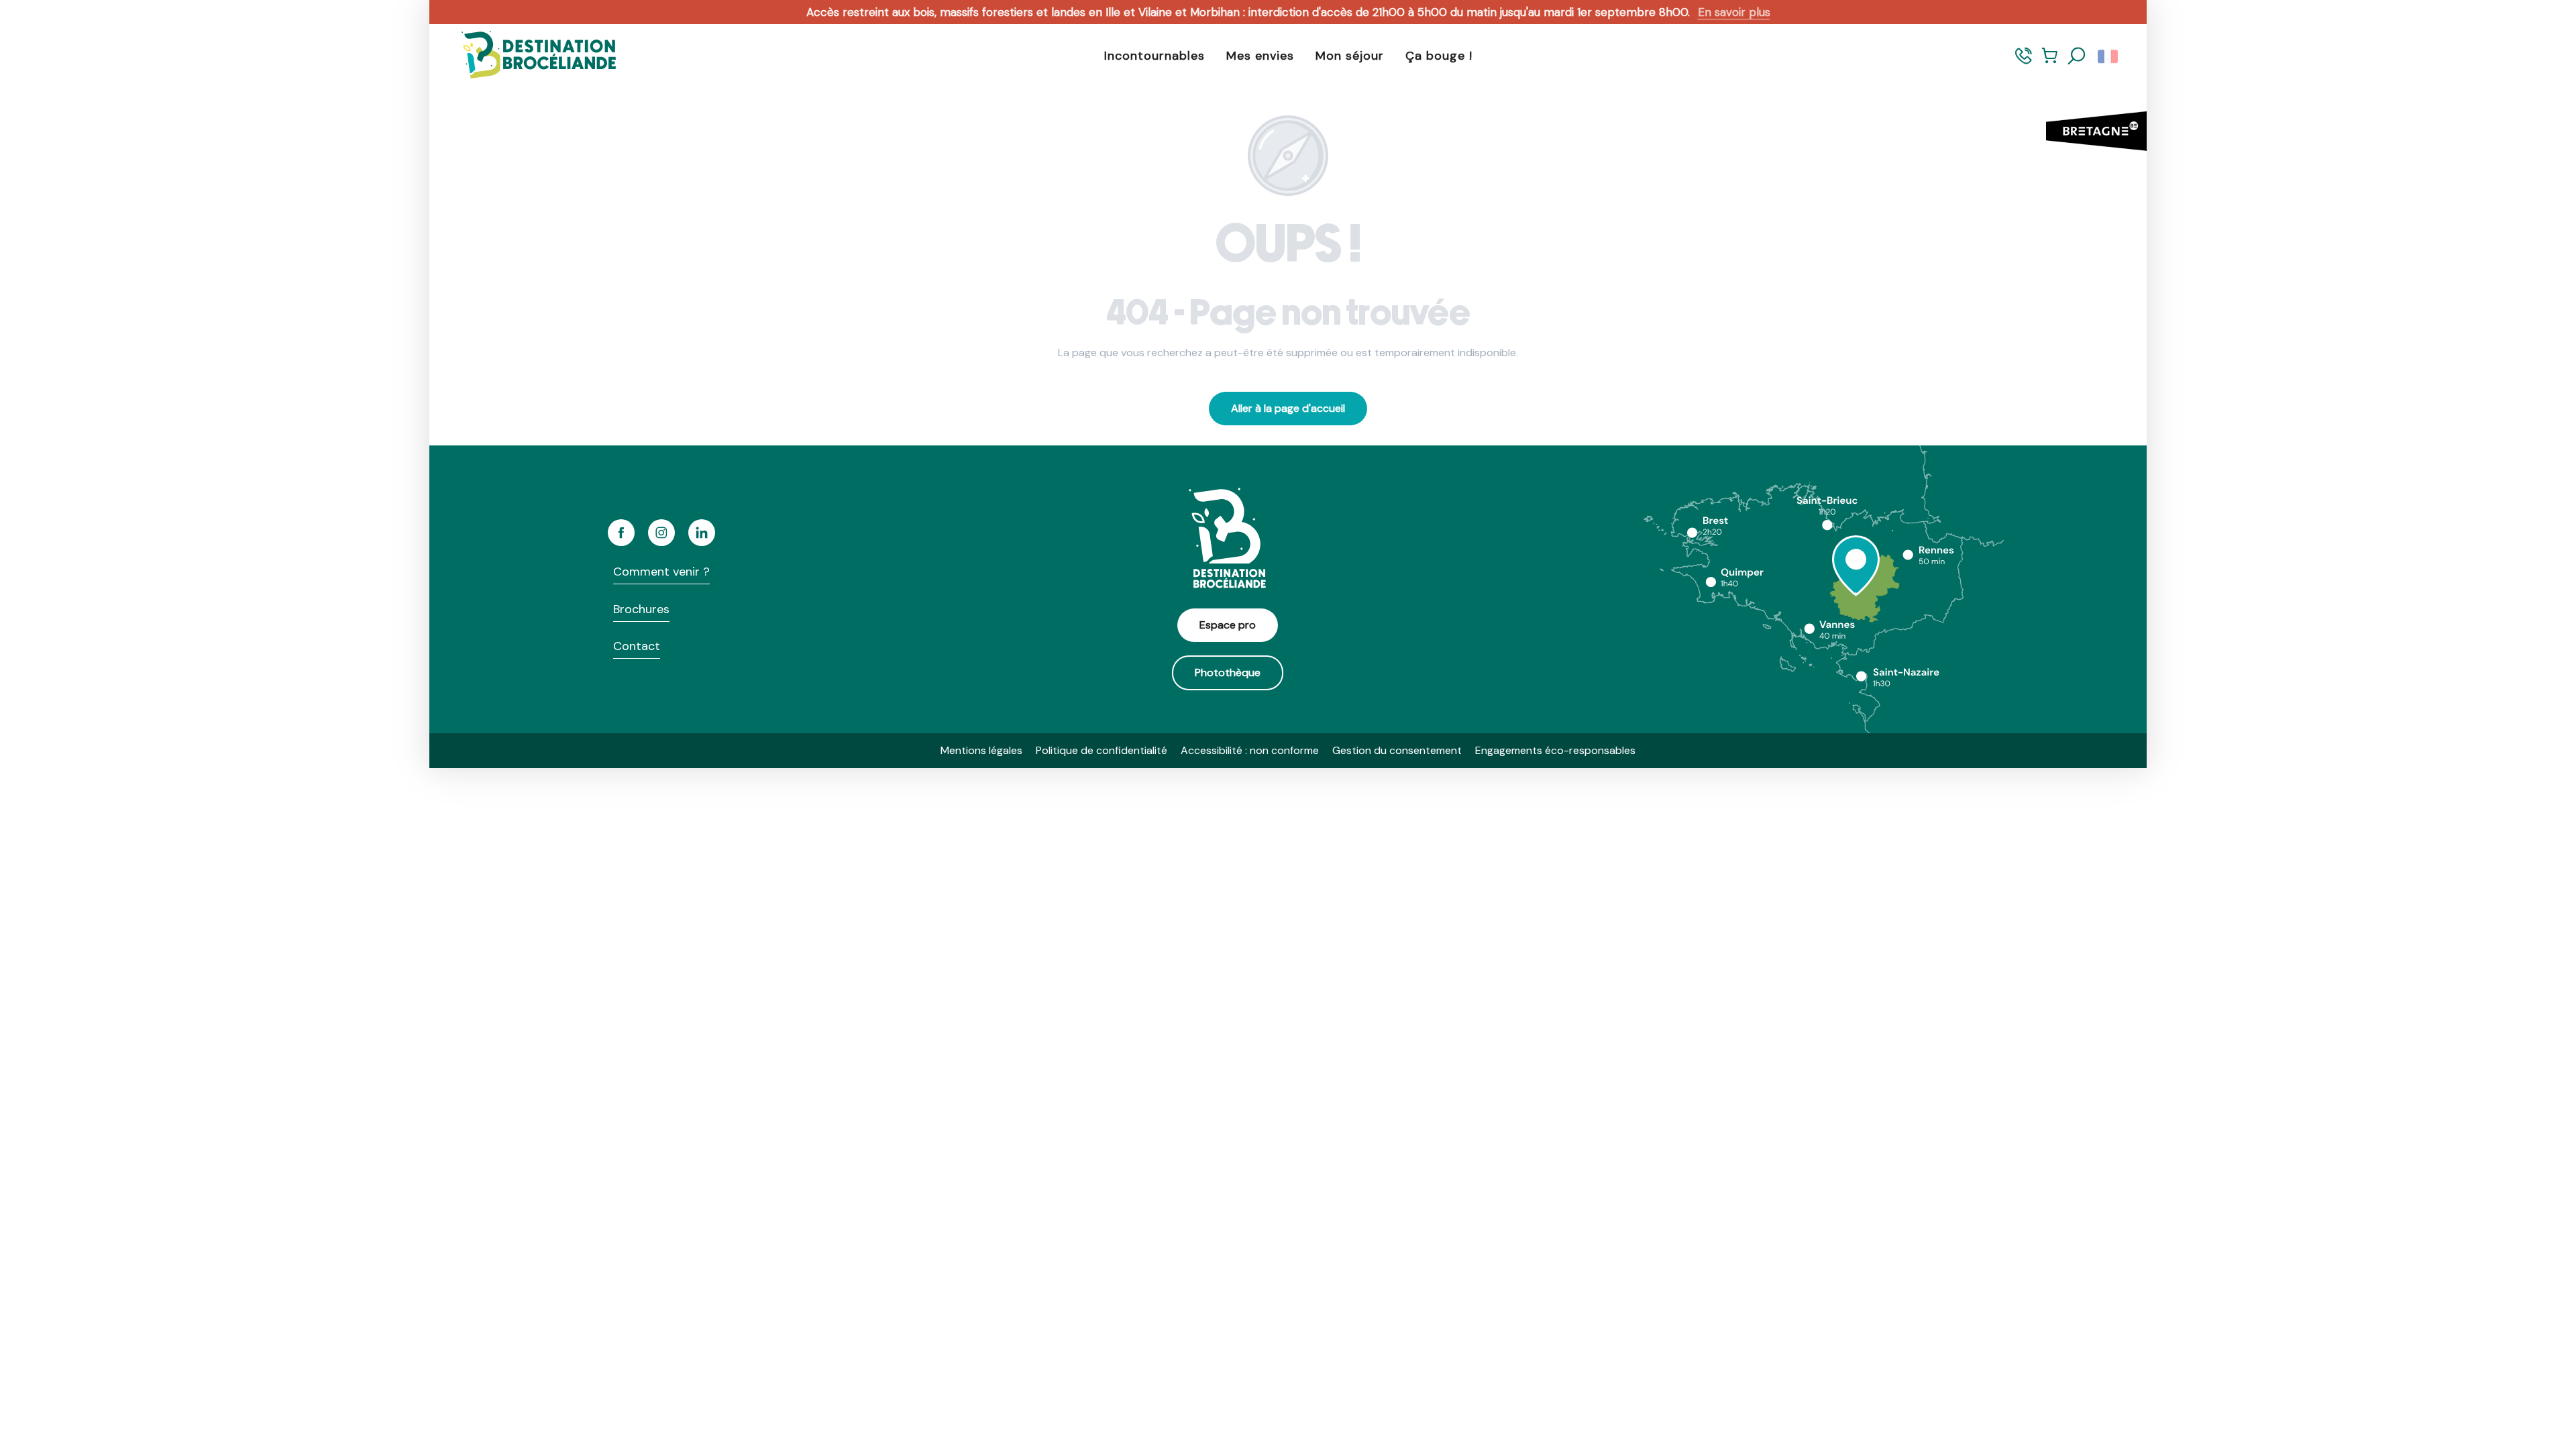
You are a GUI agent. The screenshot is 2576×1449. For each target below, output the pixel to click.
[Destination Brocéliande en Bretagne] (529, 56)
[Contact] (2024, 62)
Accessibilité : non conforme (1250, 750)
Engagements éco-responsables (1555, 750)
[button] (2077, 56)
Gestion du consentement (1397, 750)
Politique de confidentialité (1102, 750)
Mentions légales (981, 750)
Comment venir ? (661, 572)
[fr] (2109, 56)
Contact (637, 646)
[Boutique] (2050, 62)
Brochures (641, 609)
